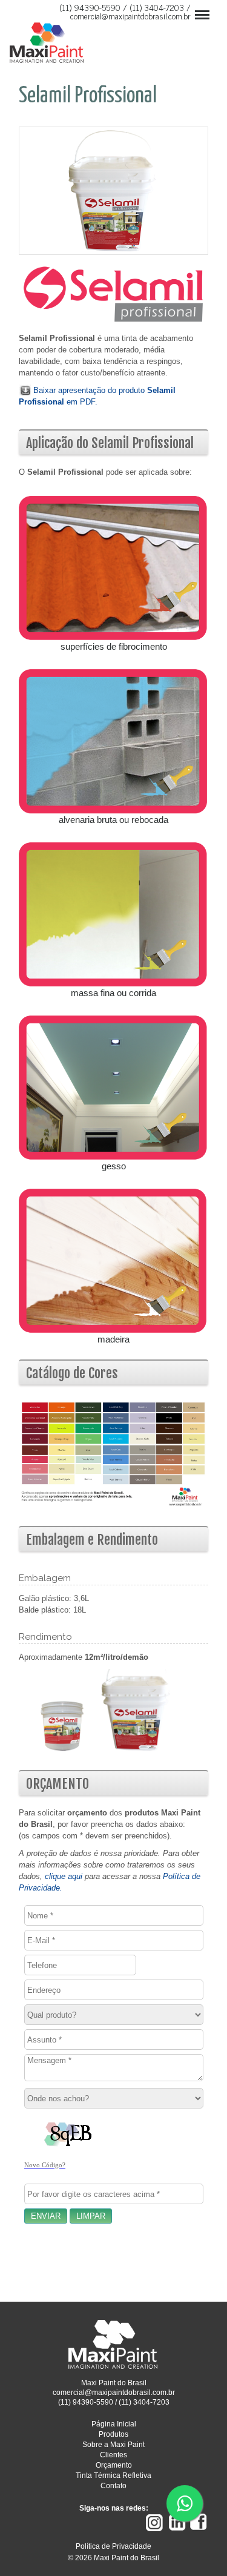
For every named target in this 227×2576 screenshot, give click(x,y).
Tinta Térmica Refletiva (113, 2475)
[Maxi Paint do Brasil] (114, 2367)
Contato (113, 2486)
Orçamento (114, 2465)
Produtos (113, 2434)
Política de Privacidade (113, 2546)
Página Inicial (114, 2424)
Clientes (113, 2455)
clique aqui (64, 1876)
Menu (199, 7)
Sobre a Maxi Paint (113, 2445)
